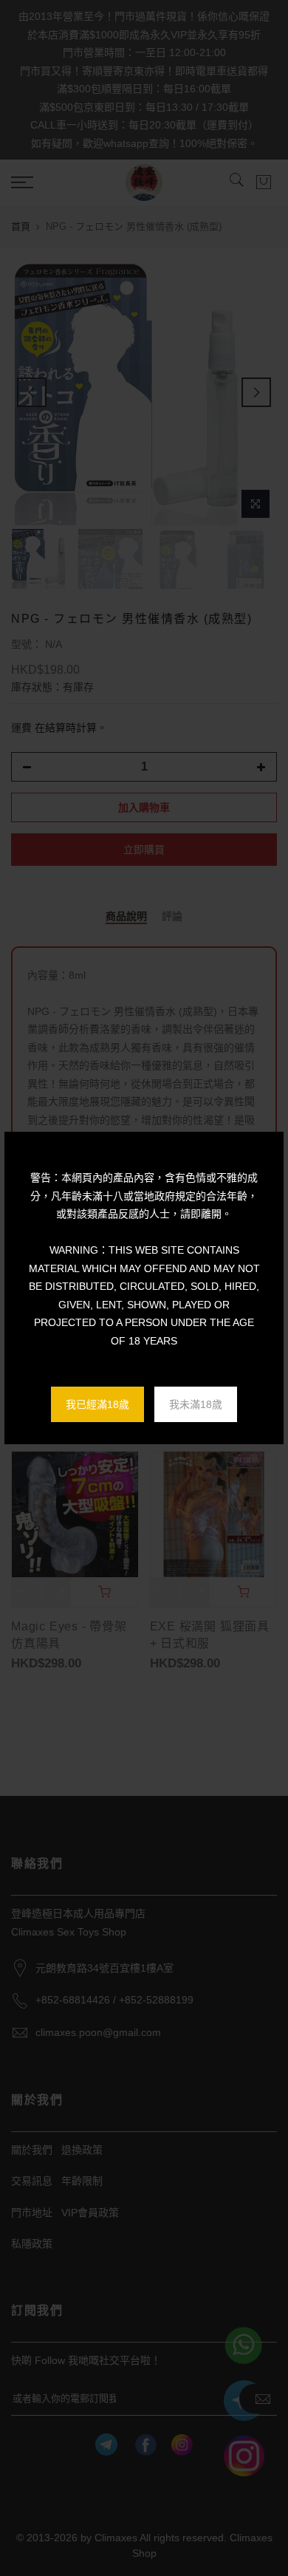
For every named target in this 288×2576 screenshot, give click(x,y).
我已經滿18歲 (97, 1404)
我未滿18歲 (196, 1404)
